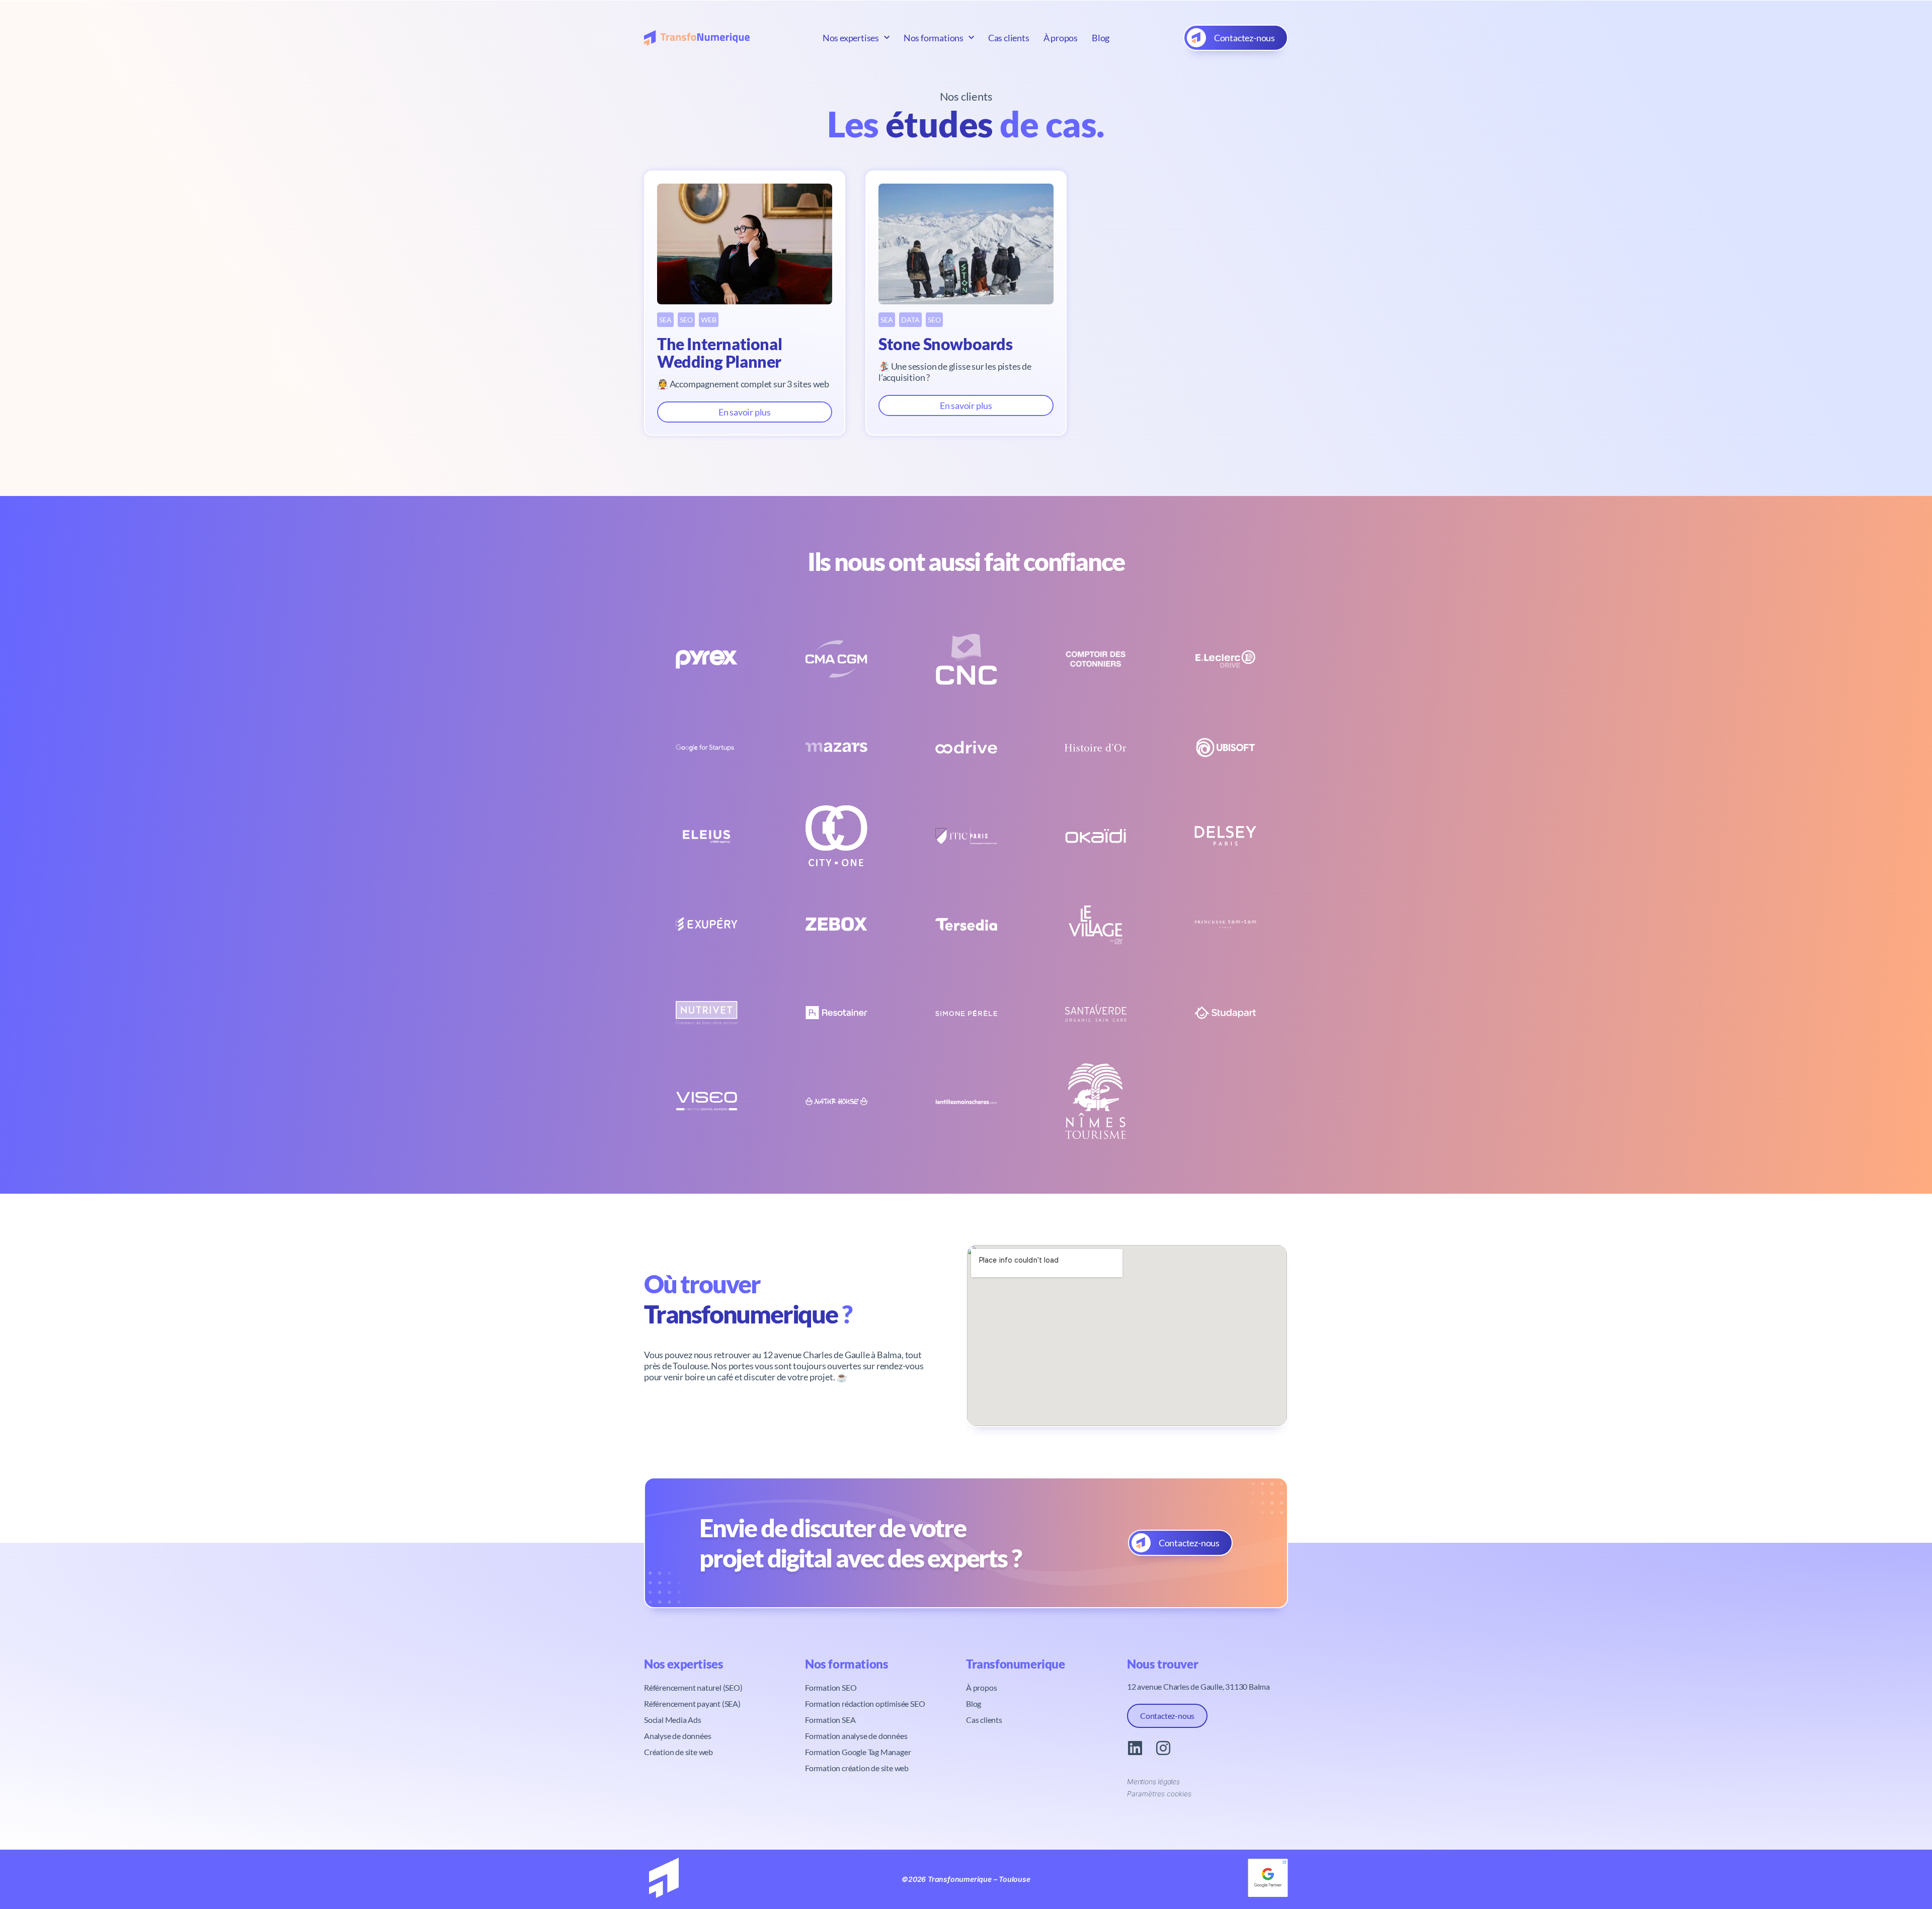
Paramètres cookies (1159, 1794)
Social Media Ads (673, 1720)
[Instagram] (1163, 1748)
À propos (1061, 38)
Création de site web (678, 1752)
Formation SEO (831, 1687)
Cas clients (1009, 38)
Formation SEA (830, 1720)
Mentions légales (1153, 1781)
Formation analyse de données (856, 1736)
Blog (1101, 38)
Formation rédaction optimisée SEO (865, 1704)
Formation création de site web (857, 1768)
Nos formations (934, 38)
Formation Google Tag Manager (858, 1752)
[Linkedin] (1135, 1748)
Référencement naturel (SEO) (693, 1687)
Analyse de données (677, 1736)
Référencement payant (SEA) (692, 1704)
